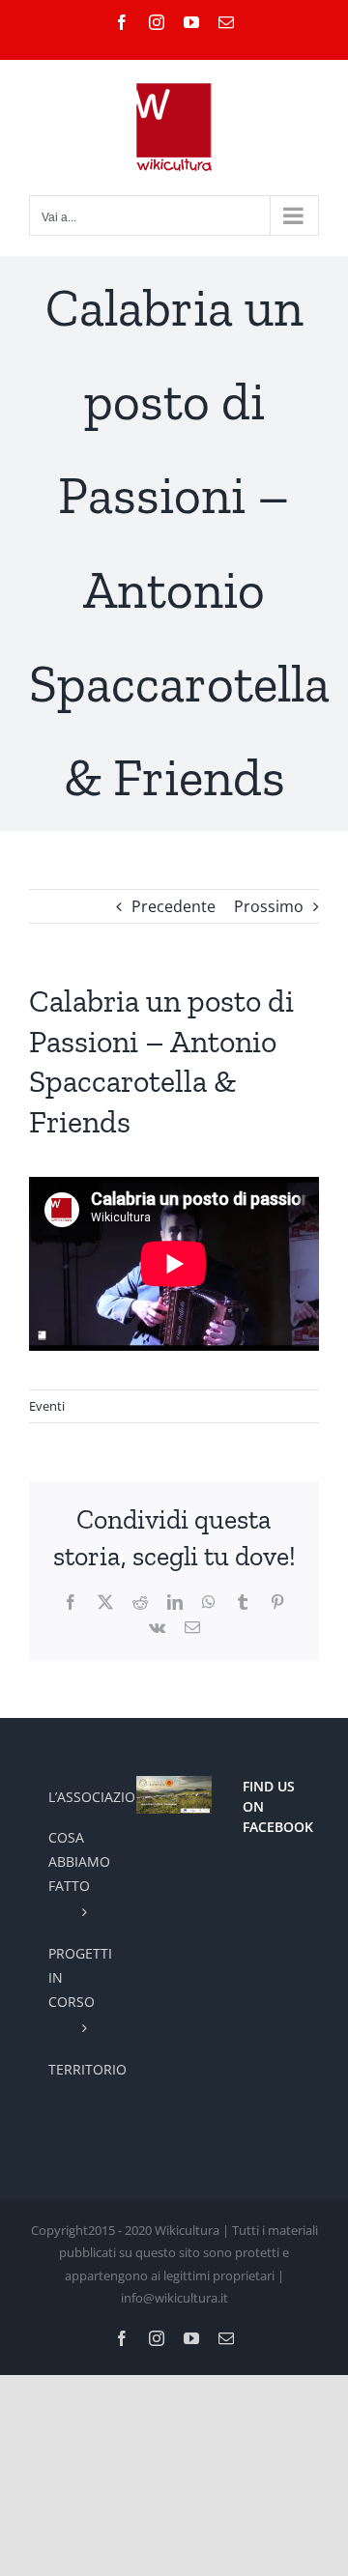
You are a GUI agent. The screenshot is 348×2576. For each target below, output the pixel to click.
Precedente (174, 906)
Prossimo (269, 906)
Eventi (47, 1406)
